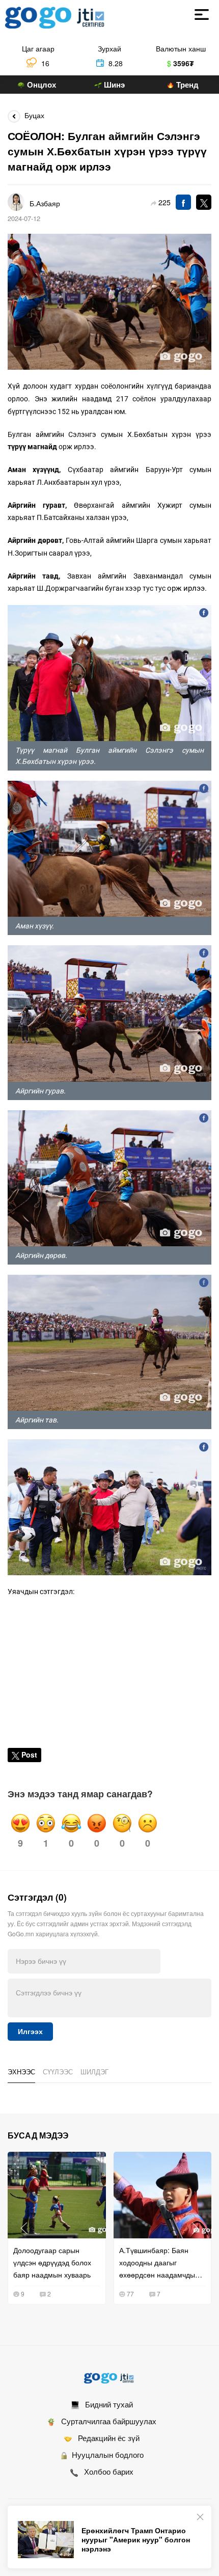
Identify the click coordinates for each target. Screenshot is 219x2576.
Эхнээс (21, 2072)
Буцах (32, 115)
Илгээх (30, 2032)
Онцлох (40, 85)
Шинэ (113, 85)
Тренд (186, 85)
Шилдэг (94, 2072)
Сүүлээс (58, 2072)
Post (29, 1755)
